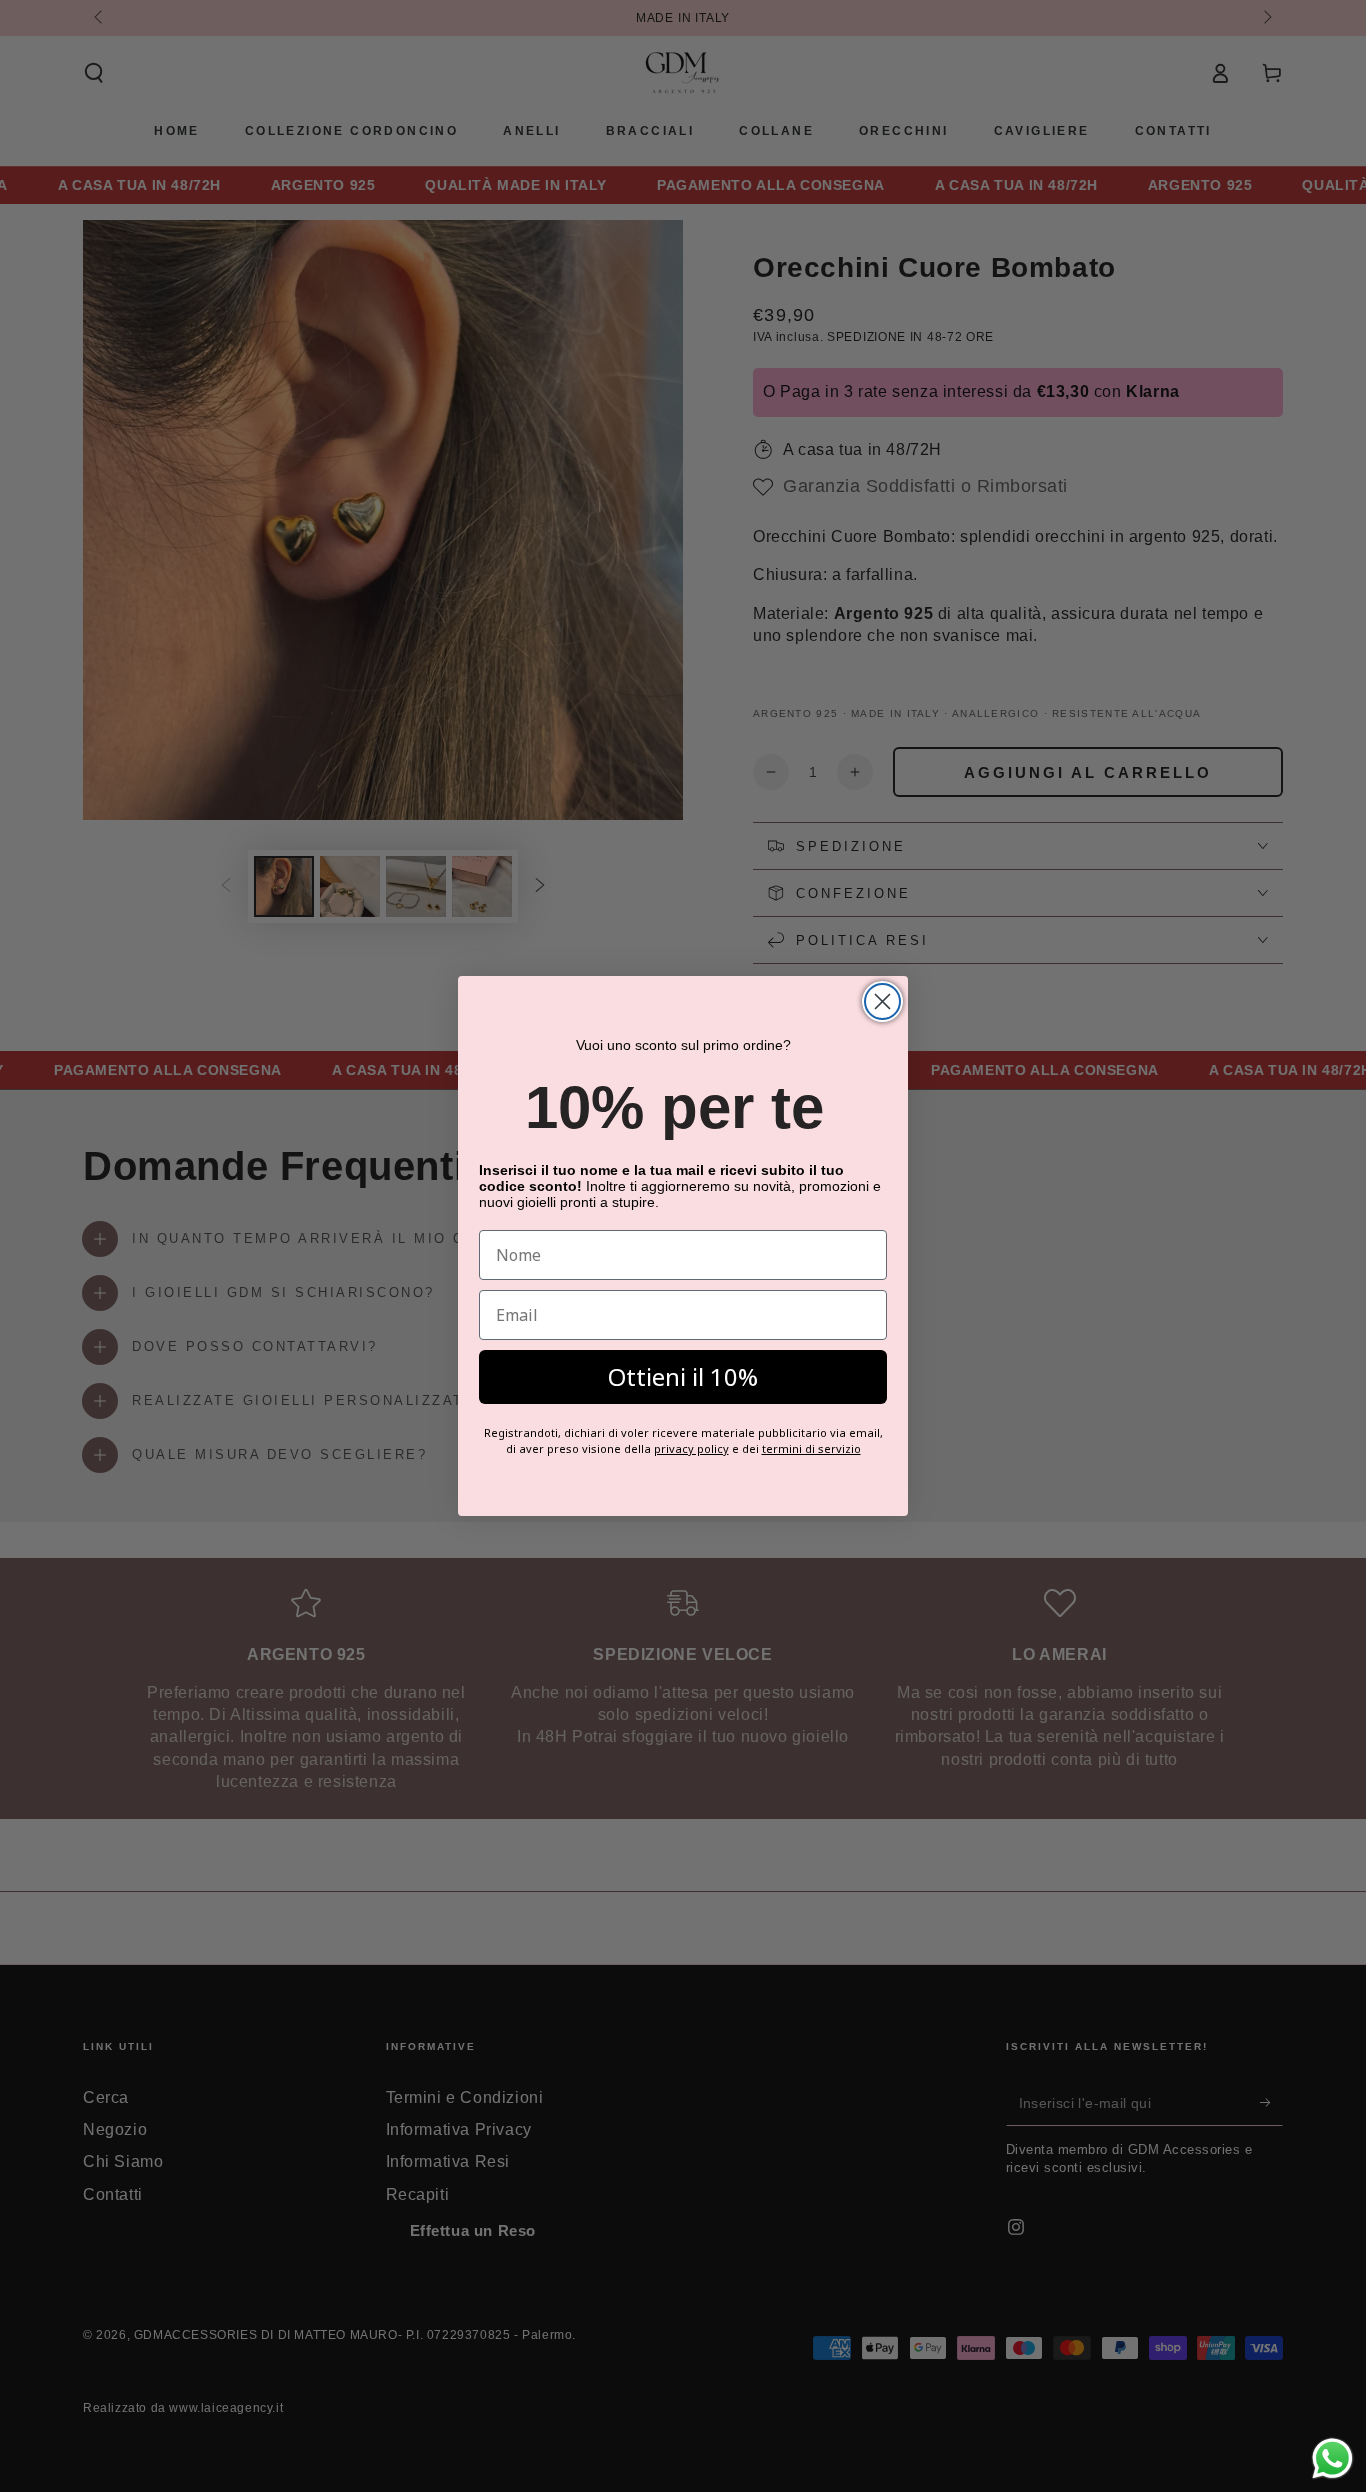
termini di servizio (811, 1448)
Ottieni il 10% (683, 1376)
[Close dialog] (882, 1001)
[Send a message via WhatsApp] (1332, 2458)
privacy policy (691, 1448)
